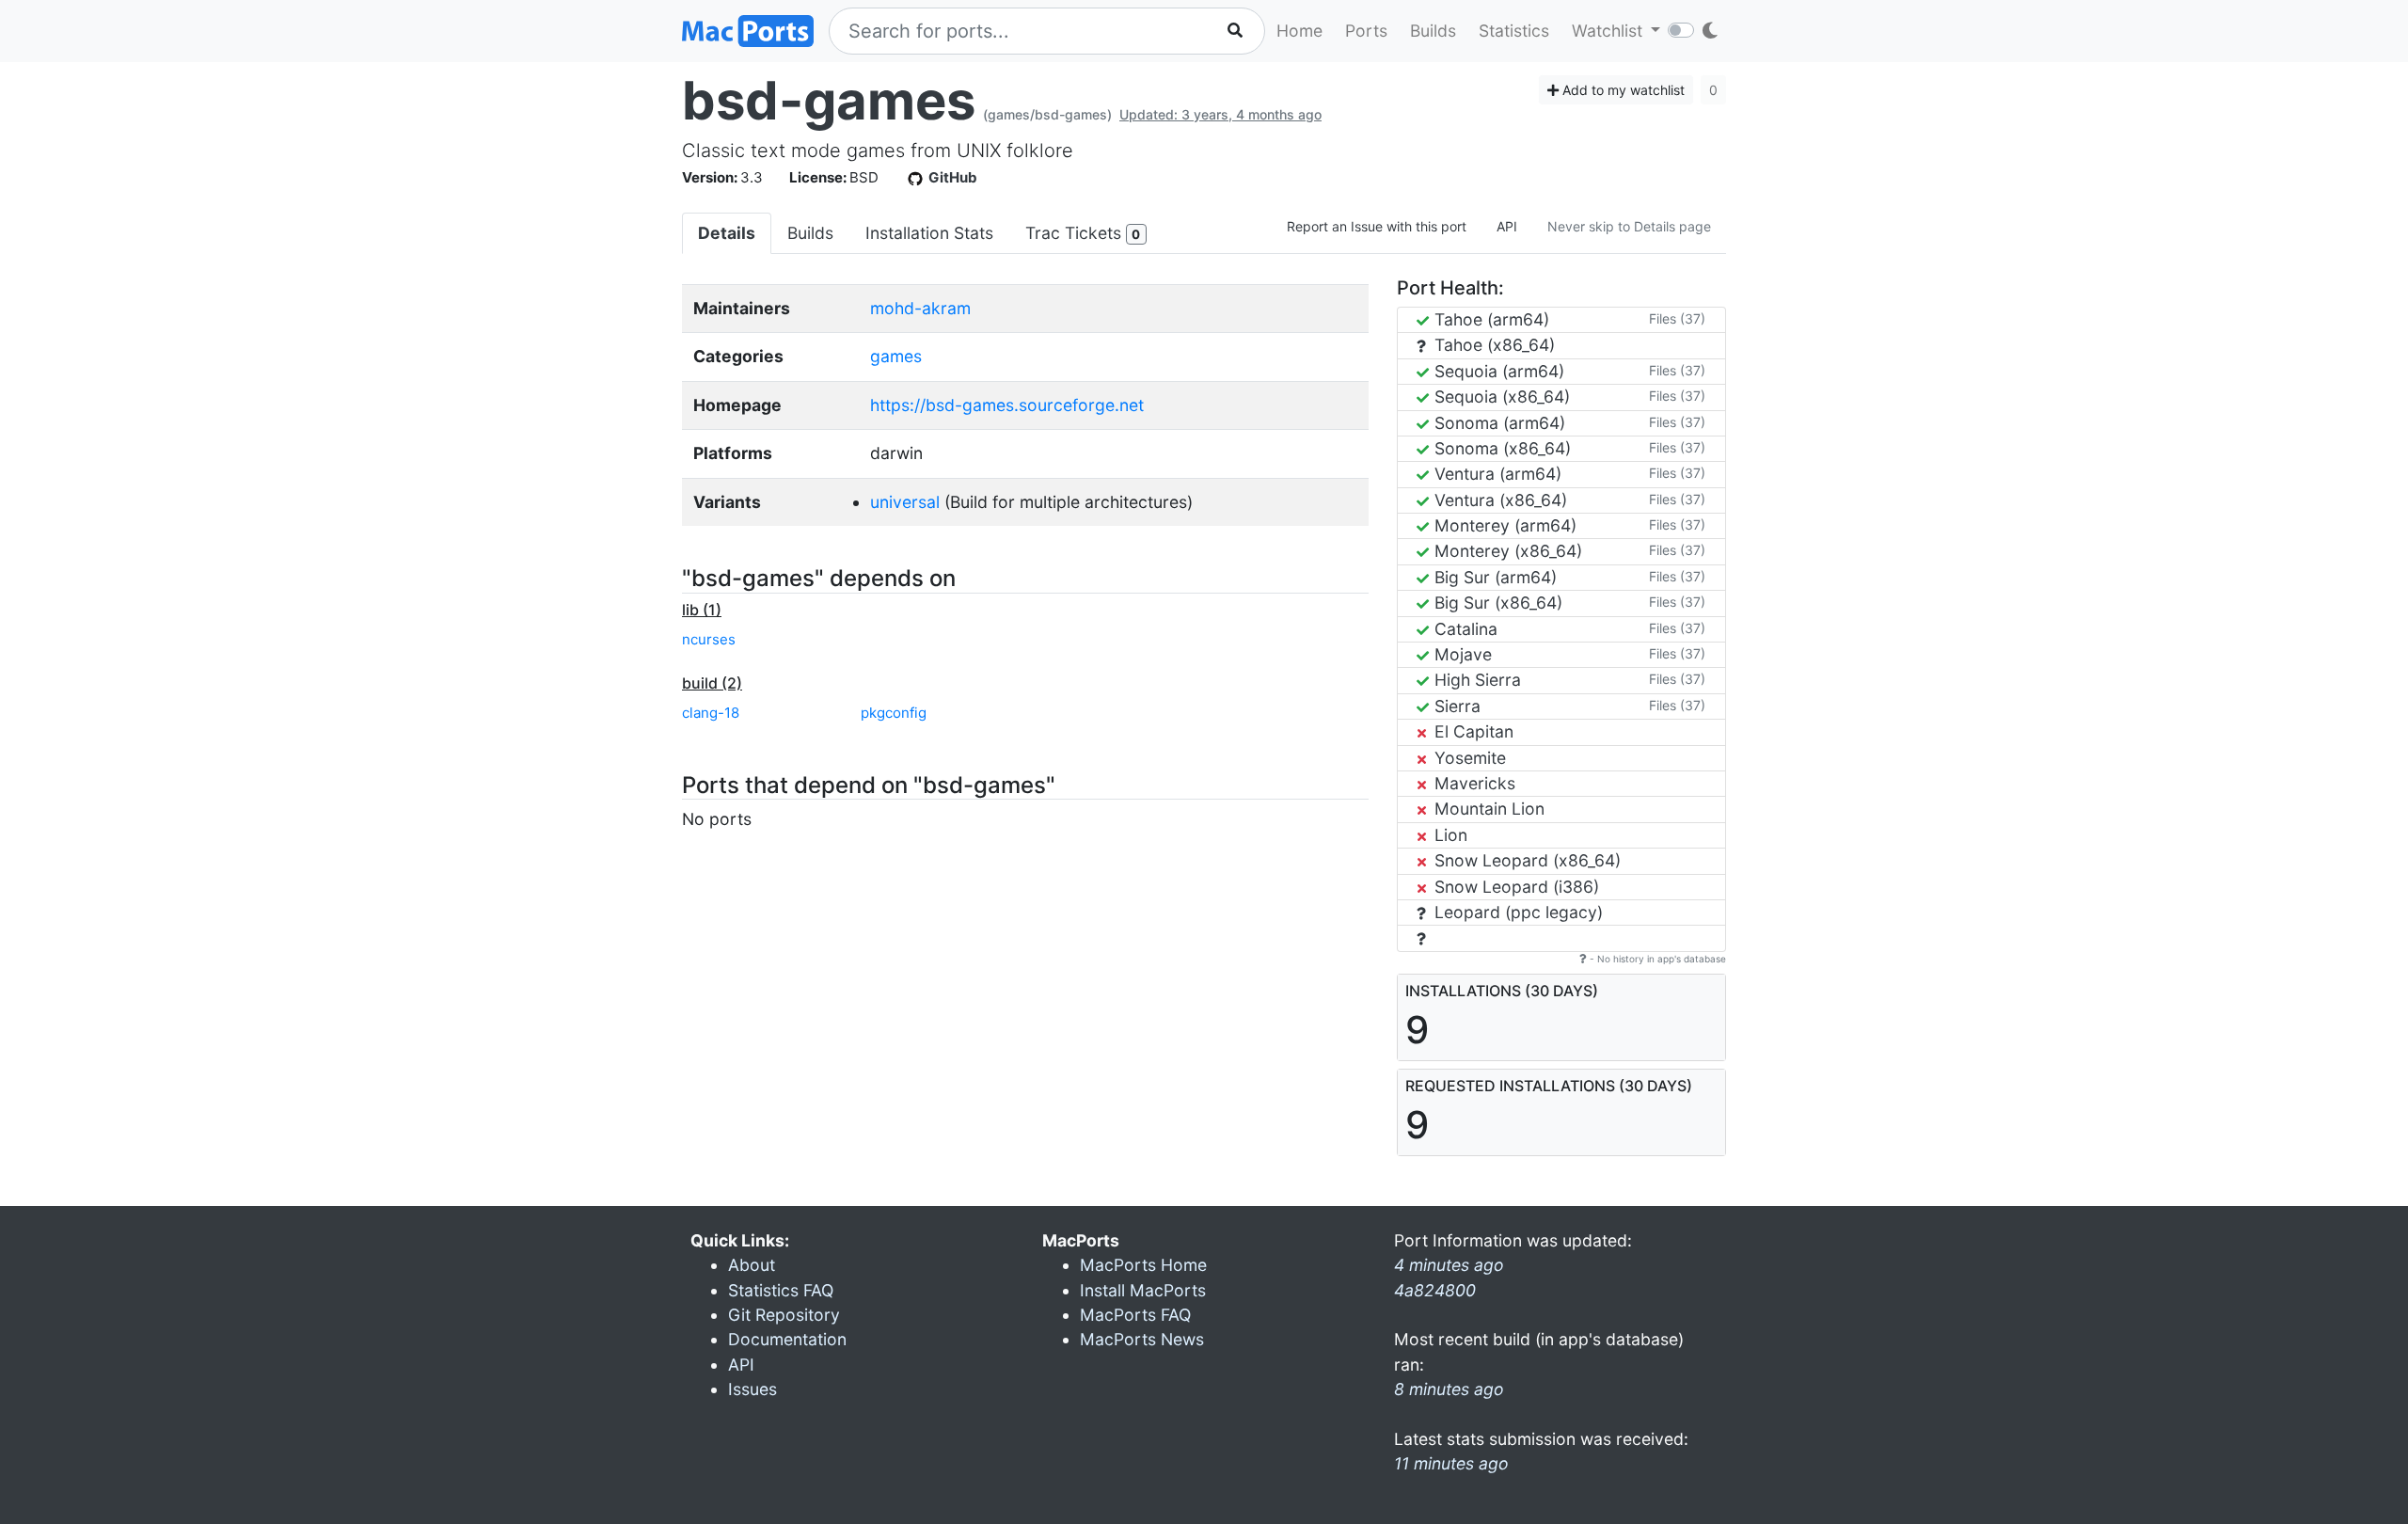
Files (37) (1677, 318)
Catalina (1464, 629)
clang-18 (711, 713)
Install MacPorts (1143, 1290)
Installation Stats (929, 233)
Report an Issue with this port (1377, 226)
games (896, 356)
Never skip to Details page (1629, 226)
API (1507, 226)
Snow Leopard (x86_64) (1525, 860)
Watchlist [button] (1609, 31)
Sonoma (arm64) (1497, 423)
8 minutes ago (1449, 1389)
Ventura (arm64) (1496, 474)
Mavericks (1473, 783)
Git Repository (784, 1315)
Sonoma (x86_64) (1500, 448)
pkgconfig (894, 713)
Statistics (1514, 31)
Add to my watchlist (1622, 90)
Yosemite (1468, 758)
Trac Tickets (1083, 233)
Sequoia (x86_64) (1500, 397)
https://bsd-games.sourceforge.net (1007, 405)
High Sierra (1475, 680)
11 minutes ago (1451, 1463)
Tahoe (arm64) (1489, 319)
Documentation (787, 1339)
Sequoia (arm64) (1497, 371)
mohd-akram (920, 308)
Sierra (1455, 706)
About (752, 1265)
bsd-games (829, 101)
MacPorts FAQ (1135, 1315)
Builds (1433, 31)
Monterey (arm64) (1503, 525)
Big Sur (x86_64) (1496, 603)
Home (1299, 31)
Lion (1449, 835)
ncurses (709, 639)
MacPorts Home (1143, 1265)
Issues (752, 1389)
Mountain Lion (1487, 809)
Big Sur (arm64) (1493, 577)
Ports (1366, 31)
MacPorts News (1142, 1339)
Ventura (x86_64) (1498, 500)
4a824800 (1435, 1290)
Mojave (1461, 654)
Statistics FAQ (781, 1290)
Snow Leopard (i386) (1514, 887)
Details (727, 233)
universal (905, 502)
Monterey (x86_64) (1506, 551)
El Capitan (1472, 731)
